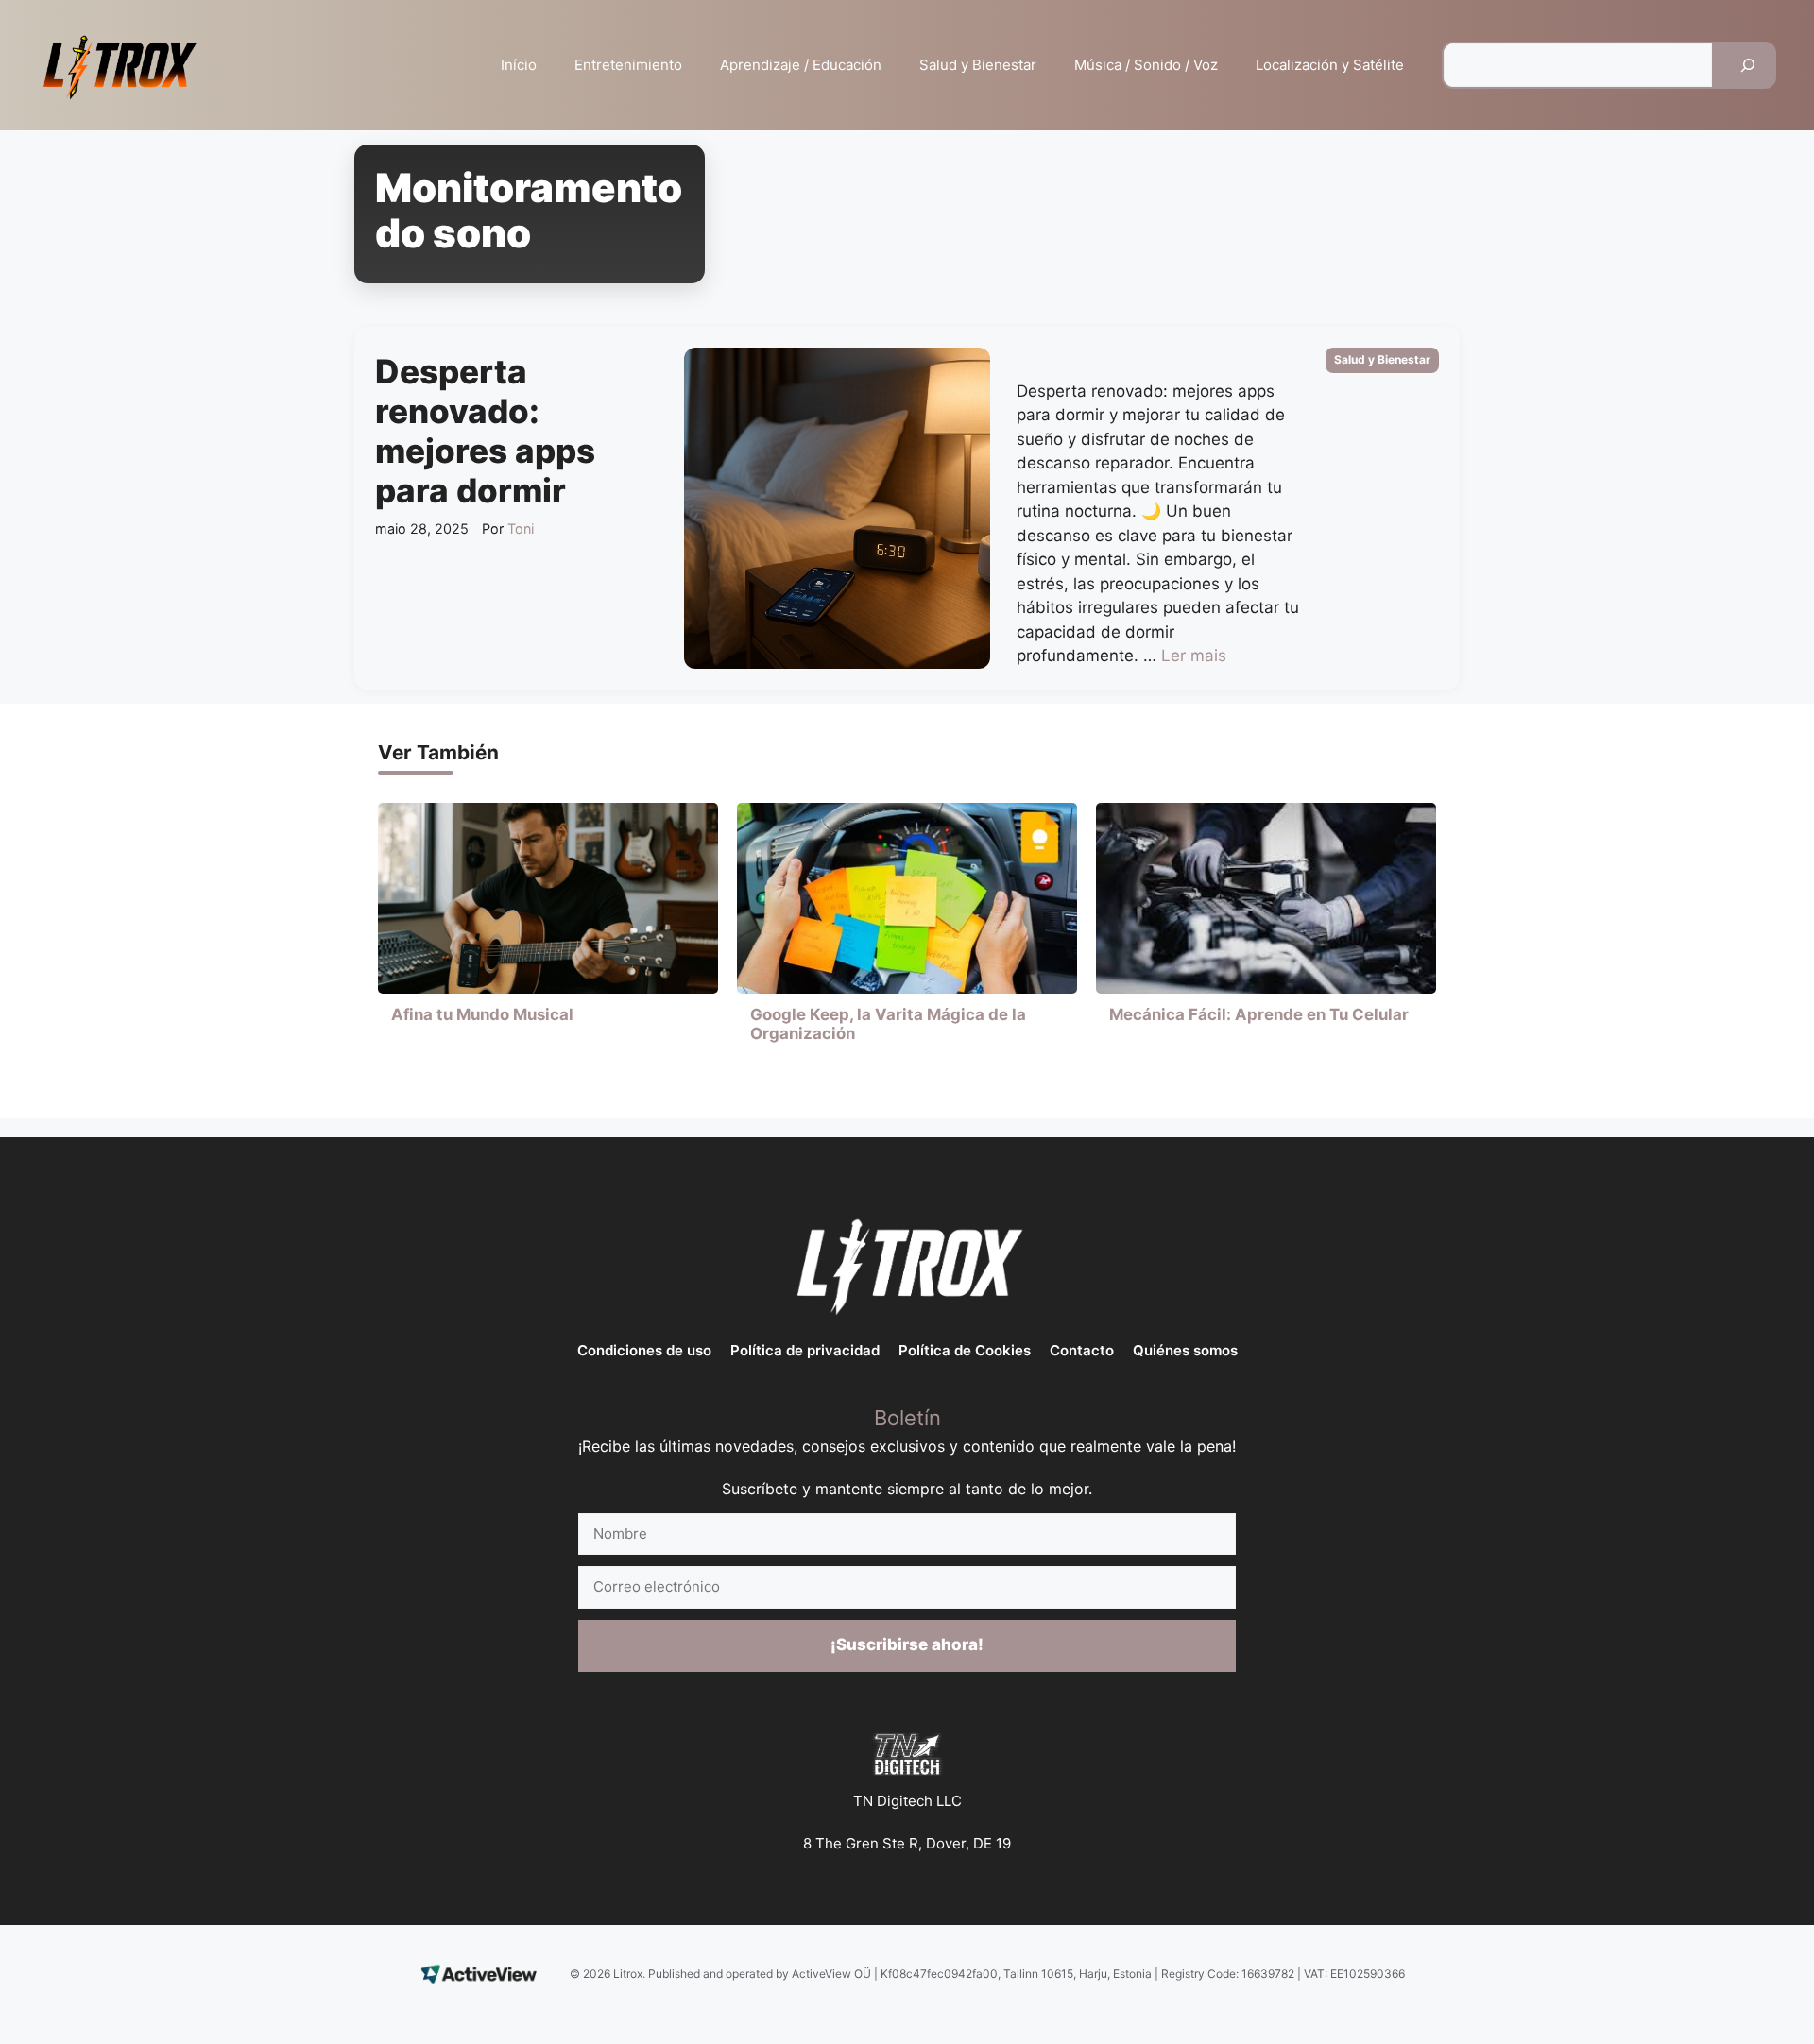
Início (519, 65)
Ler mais (1194, 656)
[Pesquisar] (1748, 65)
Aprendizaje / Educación (801, 65)
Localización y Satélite (1330, 65)
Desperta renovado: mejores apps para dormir (485, 431)
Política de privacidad (805, 1350)
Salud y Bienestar (978, 65)
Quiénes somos (1185, 1350)
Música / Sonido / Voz (1146, 65)
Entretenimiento (628, 65)
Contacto (1082, 1350)
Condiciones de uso (644, 1350)
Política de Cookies (965, 1350)
